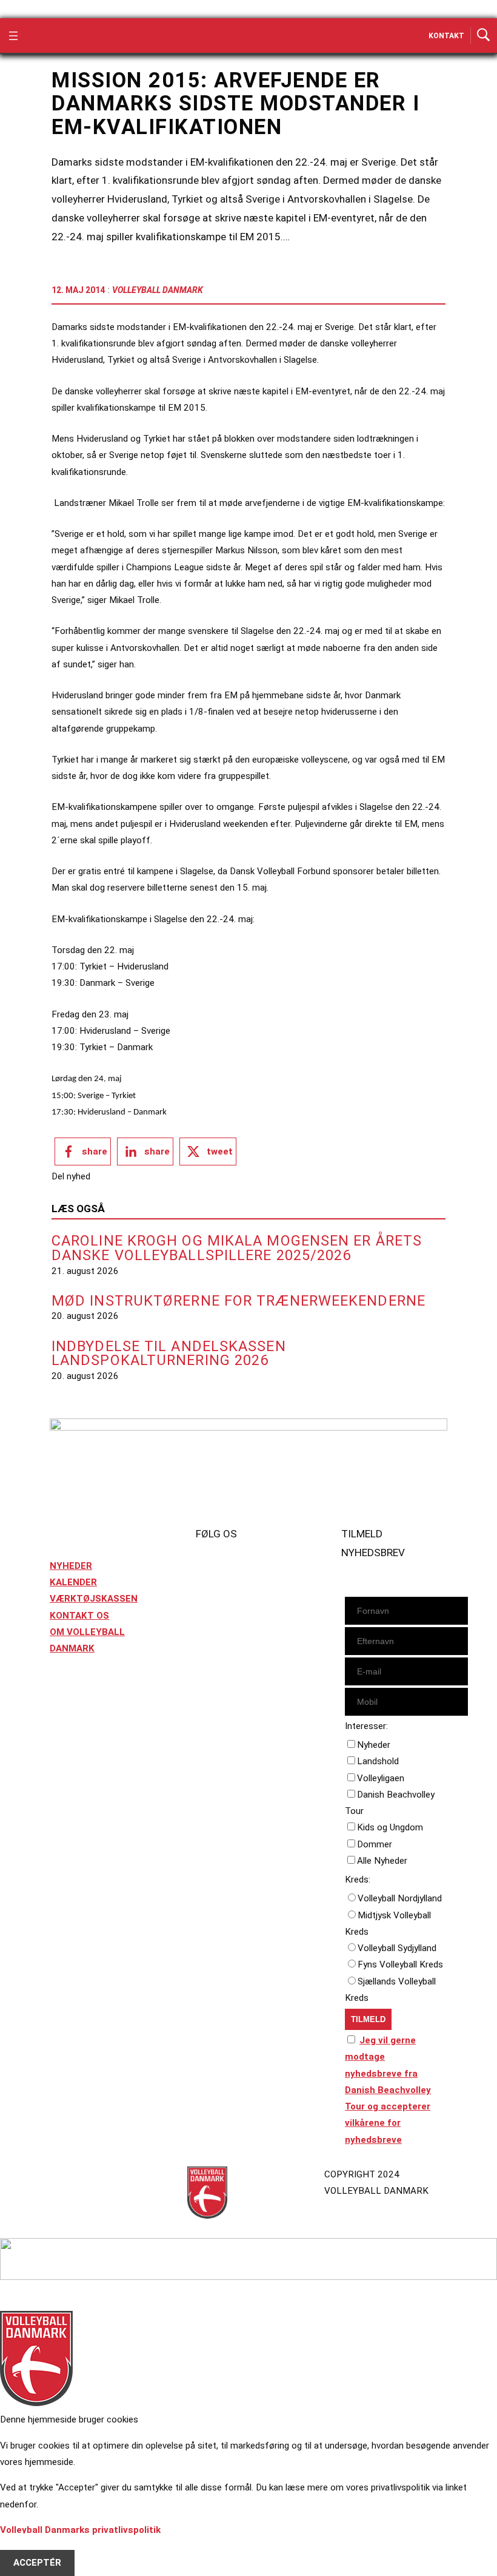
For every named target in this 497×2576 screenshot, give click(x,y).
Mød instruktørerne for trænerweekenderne (238, 1301)
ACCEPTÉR (37, 2563)
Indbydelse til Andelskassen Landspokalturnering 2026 (169, 1354)
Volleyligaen (381, 1778)
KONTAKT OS (79, 1616)
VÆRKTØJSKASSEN (94, 1599)
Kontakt (446, 36)
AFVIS (26, 2546)
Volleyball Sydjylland (397, 1948)
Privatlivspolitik (84, 2174)
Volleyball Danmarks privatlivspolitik (80, 2530)
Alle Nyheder (382, 1861)
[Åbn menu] (13, 36)
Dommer (375, 1844)
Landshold (378, 1761)
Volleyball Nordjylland (400, 1898)
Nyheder (374, 1745)
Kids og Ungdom (390, 1827)
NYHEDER (71, 1566)
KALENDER (73, 1582)
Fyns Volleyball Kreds (400, 1964)
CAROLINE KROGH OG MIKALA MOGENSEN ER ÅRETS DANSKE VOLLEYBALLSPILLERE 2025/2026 (237, 1248)
